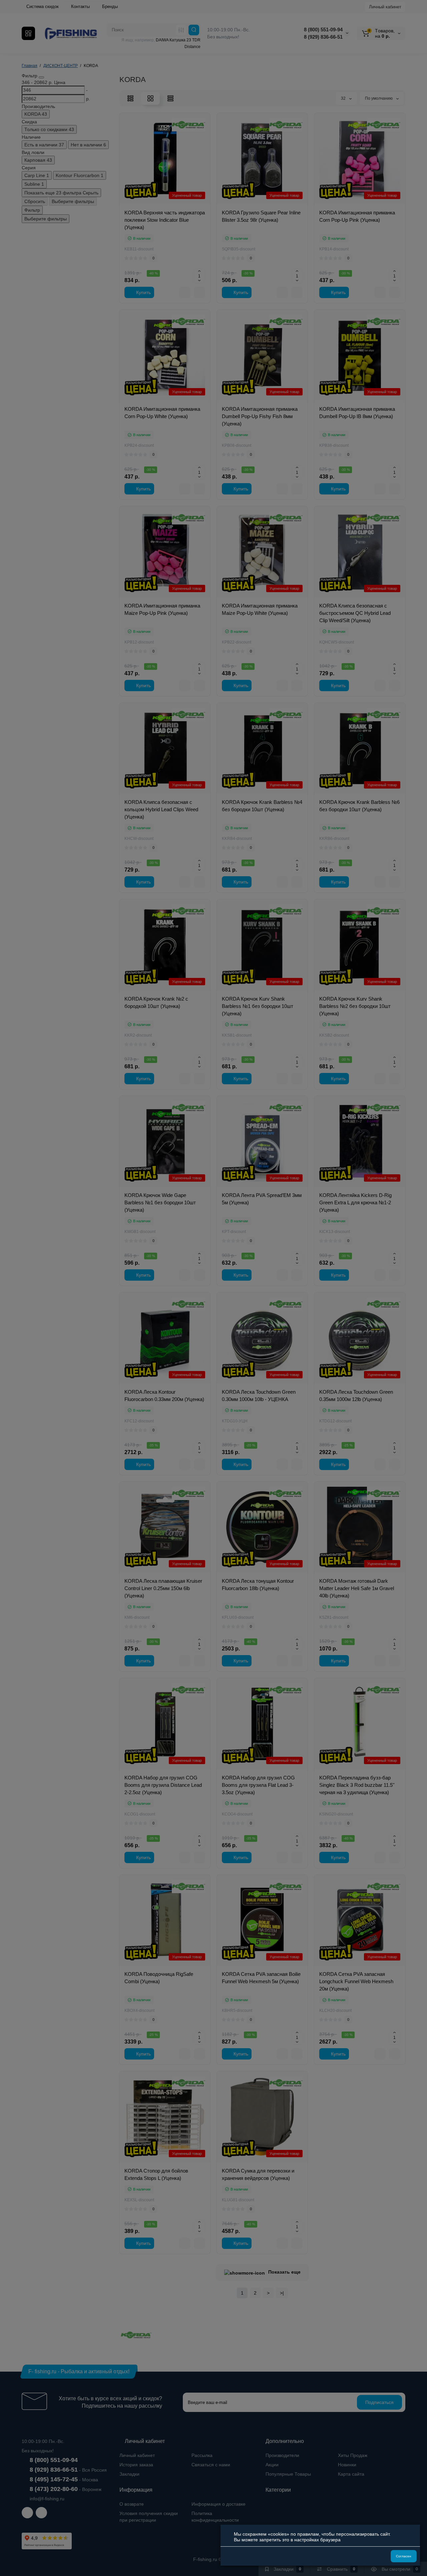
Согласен (404, 2556)
